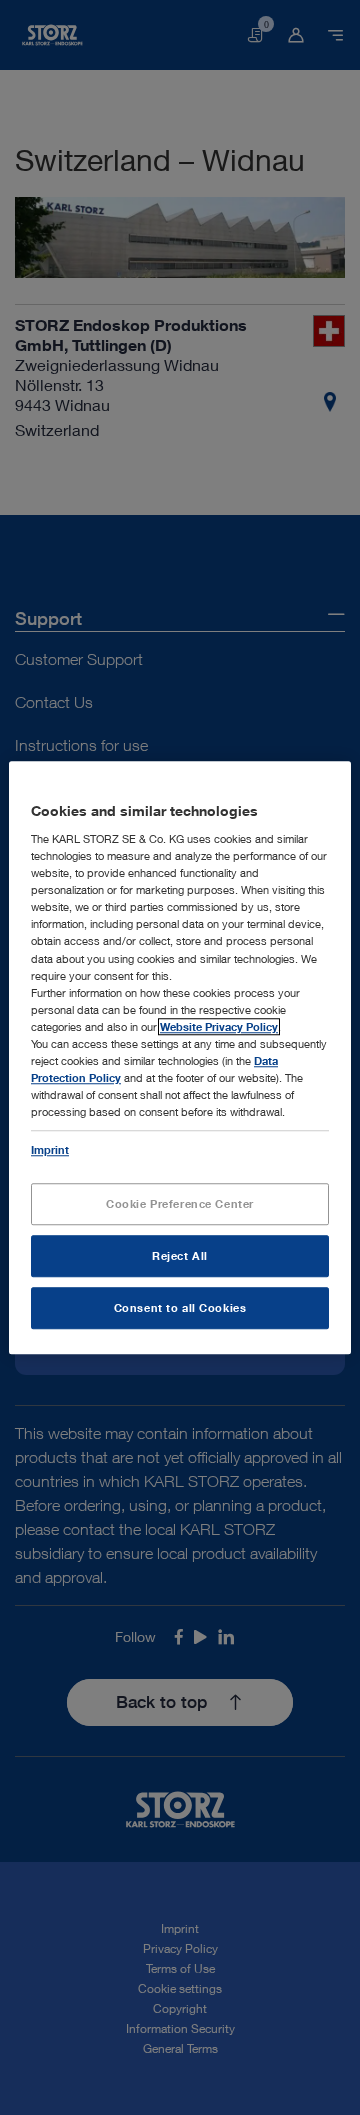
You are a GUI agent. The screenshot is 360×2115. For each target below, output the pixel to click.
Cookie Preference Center (180, 1203)
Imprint (50, 1149)
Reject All (180, 1255)
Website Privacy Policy (219, 1026)
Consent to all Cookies (180, 1307)
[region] (180, 1057)
